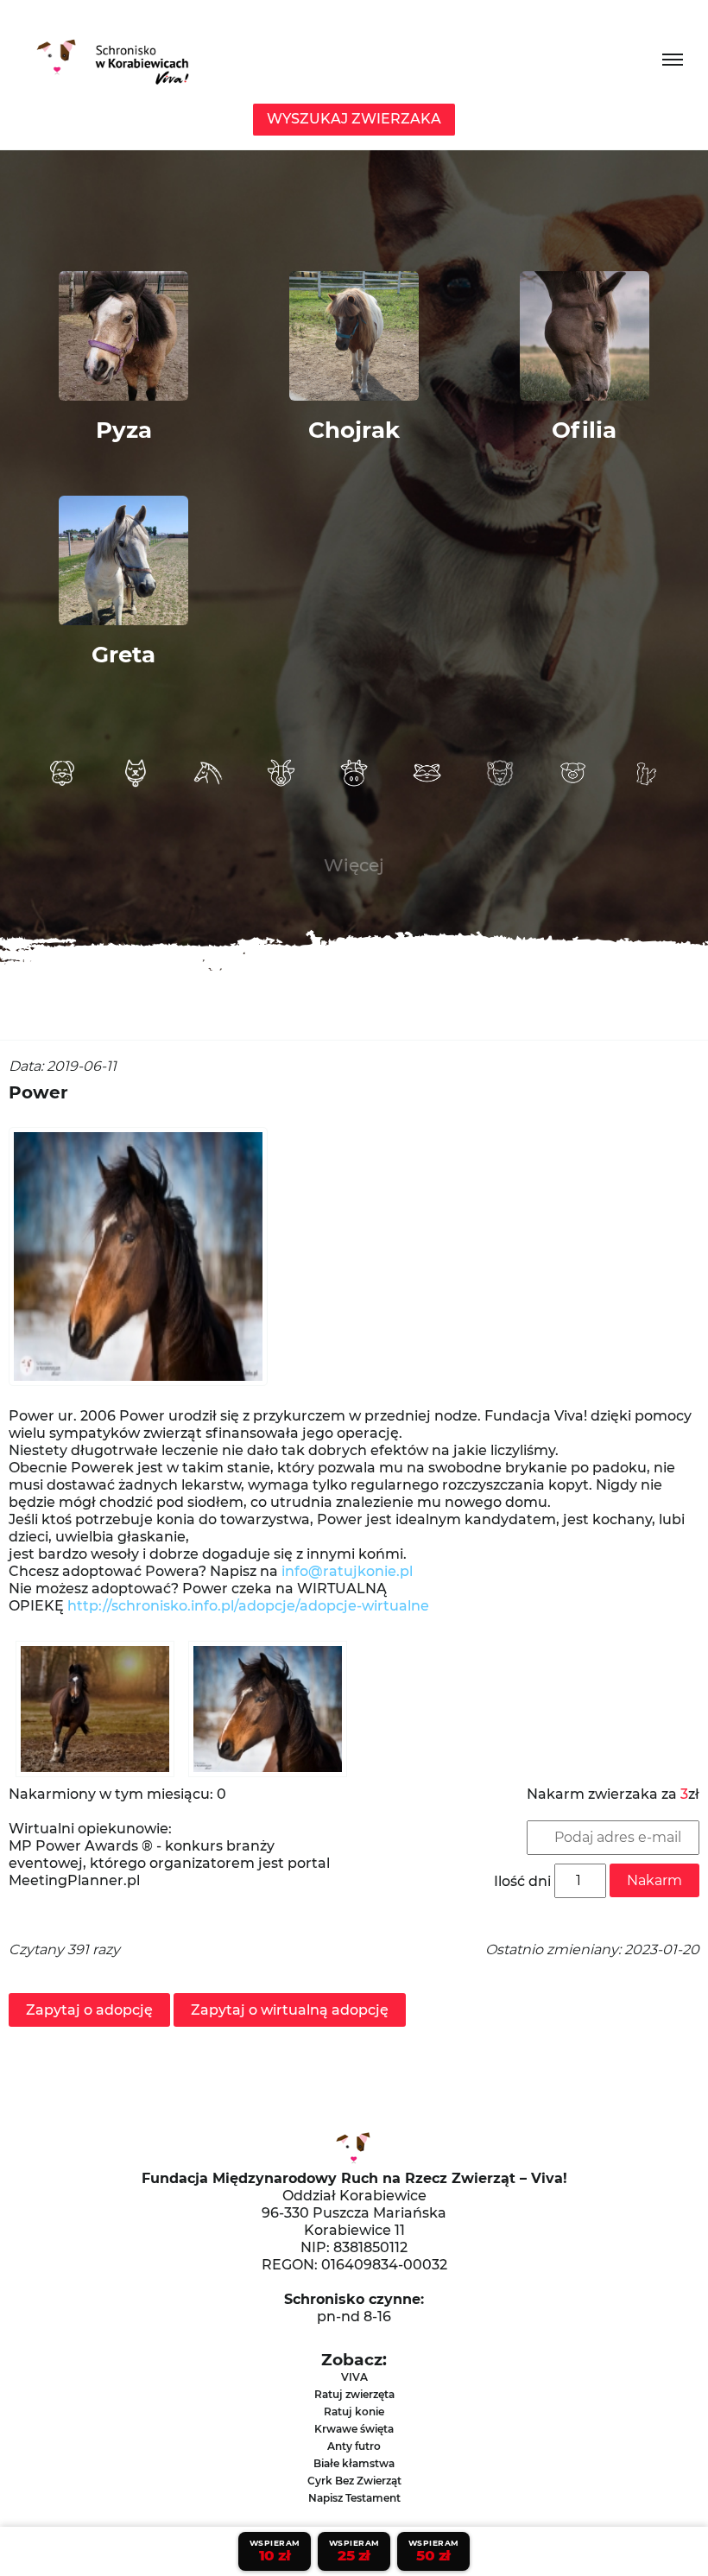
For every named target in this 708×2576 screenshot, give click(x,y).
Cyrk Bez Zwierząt (354, 2481)
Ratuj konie (354, 2411)
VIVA (354, 2377)
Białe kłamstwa (354, 2463)
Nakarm (654, 1880)
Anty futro (354, 2446)
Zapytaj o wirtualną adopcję (290, 2010)
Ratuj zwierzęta (354, 2394)
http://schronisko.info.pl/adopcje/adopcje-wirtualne (252, 1606)
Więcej (354, 865)
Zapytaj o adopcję (89, 2010)
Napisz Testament (354, 2498)
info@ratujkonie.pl (347, 1571)
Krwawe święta (354, 2429)
